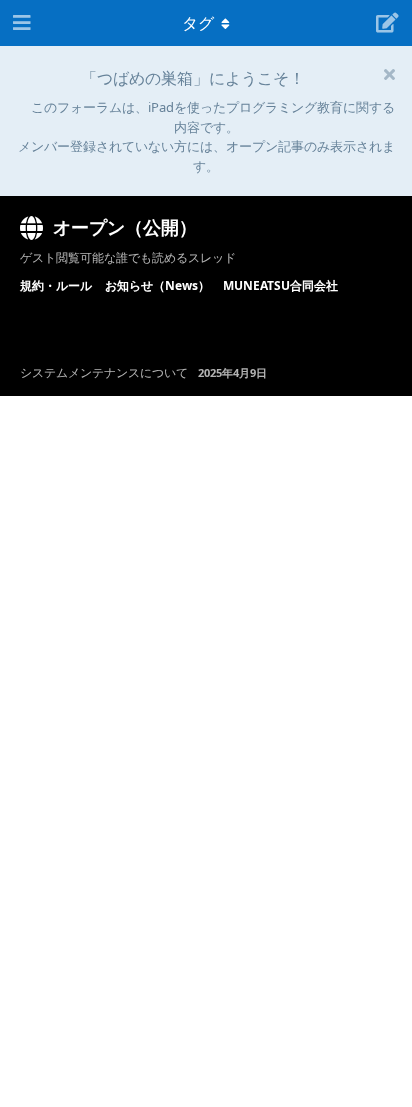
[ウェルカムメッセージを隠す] (389, 74)
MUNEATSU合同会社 (280, 285)
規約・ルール (56, 285)
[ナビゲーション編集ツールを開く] (20, 23)
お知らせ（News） (157, 285)
